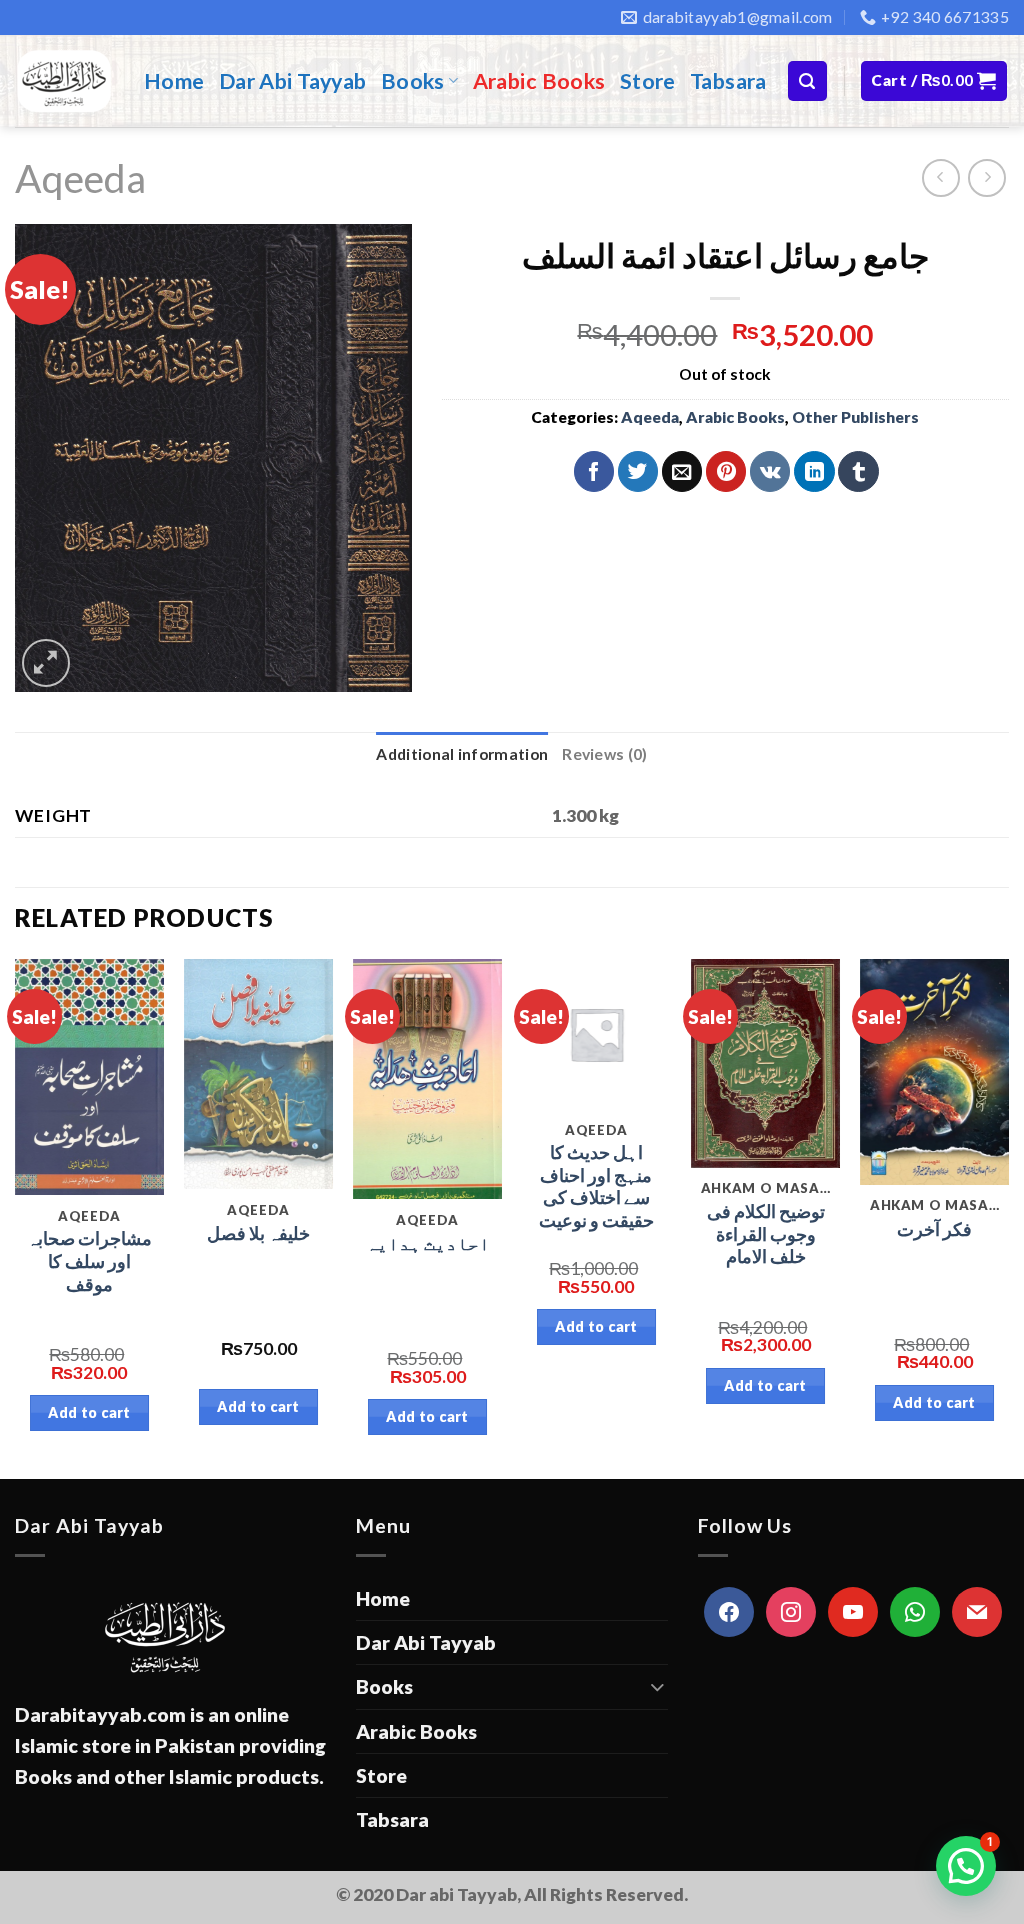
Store (648, 81)
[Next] (1008, 1217)
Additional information (462, 754)
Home (174, 81)
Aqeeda (80, 177)
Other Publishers (855, 417)
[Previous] (16, 1217)
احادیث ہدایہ (428, 1243)
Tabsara (728, 81)
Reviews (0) (604, 754)
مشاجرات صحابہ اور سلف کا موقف (89, 1261)
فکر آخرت (934, 1229)
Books (413, 81)
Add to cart (89, 1412)
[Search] (807, 80)
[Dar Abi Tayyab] (64, 81)
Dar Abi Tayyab (293, 81)
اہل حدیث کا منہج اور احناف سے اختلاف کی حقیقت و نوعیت (596, 1186)
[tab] (462, 754)
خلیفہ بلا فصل (258, 1233)
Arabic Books (539, 81)
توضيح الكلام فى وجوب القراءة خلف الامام (766, 1234)
